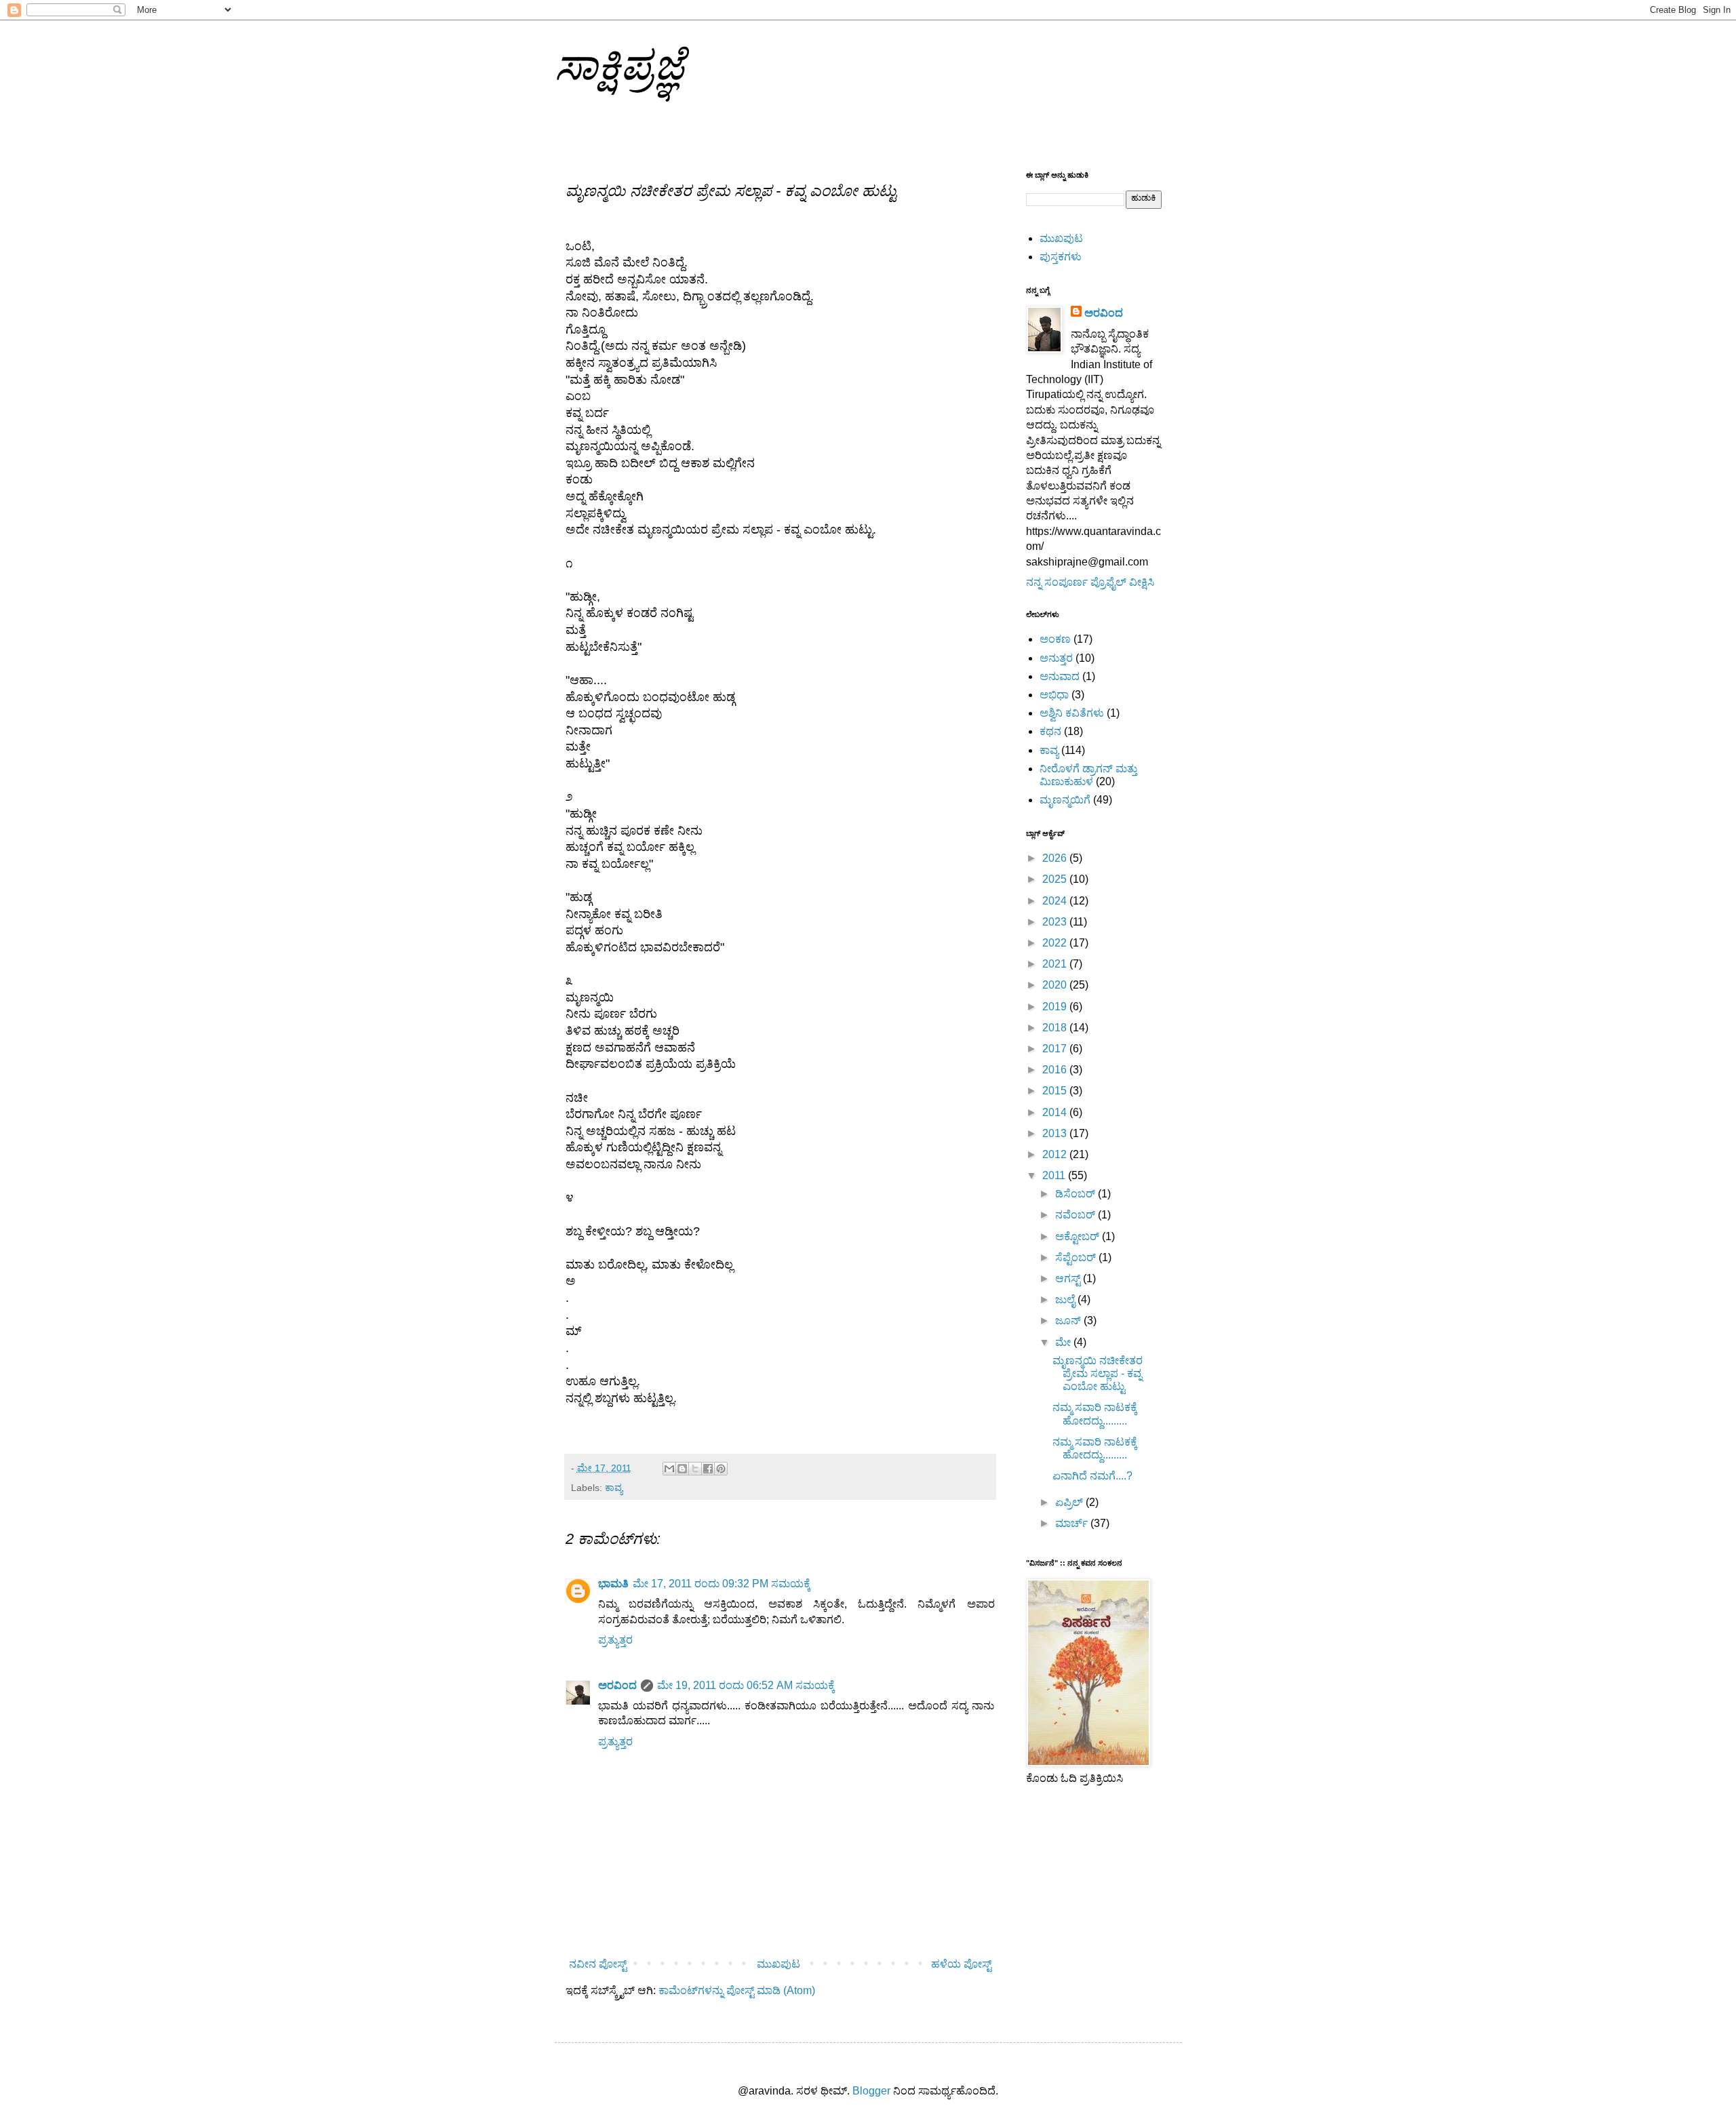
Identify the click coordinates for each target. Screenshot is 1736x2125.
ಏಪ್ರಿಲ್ (1070, 1502)
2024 (1056, 901)
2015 (1056, 1091)
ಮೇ (1064, 1342)
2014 (1056, 1112)
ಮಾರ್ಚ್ (1073, 1523)
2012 (1056, 1154)
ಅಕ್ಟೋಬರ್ (1079, 1236)
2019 (1056, 1007)
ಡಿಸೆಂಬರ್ (1077, 1194)
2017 (1056, 1049)
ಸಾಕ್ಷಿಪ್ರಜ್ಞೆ (620, 65)
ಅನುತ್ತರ (1056, 658)
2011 (1055, 1175)
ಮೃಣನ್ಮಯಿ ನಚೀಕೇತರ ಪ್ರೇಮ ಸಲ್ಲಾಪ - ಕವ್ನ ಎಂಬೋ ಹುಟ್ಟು (1098, 1373)
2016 (1056, 1070)
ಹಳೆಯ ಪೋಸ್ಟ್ (961, 1964)
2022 (1056, 943)
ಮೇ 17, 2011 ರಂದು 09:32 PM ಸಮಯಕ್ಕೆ (722, 1584)
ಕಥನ (1050, 731)
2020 (1056, 985)
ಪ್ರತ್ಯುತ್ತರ (615, 1640)
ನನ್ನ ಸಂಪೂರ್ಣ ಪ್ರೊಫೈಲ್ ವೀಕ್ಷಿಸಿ (1090, 582)
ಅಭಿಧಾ (1054, 695)
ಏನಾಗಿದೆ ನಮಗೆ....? (1092, 1476)
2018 (1056, 1028)
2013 (1056, 1133)
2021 (1056, 964)
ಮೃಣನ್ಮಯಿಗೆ (1065, 800)
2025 (1056, 879)
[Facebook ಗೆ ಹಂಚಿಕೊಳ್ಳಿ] (708, 1469)
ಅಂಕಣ (1055, 639)
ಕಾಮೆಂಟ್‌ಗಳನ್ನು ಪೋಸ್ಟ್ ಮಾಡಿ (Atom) (737, 1990)
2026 (1056, 858)
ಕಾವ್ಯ (614, 1488)
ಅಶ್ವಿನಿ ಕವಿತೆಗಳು (1072, 713)
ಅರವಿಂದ (617, 1685)
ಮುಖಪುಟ (778, 1964)
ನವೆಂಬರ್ (1077, 1215)
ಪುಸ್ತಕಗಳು (1061, 257)
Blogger (871, 2091)
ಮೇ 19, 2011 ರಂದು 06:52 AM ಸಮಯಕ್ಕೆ (746, 1685)
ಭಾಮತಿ (613, 1584)
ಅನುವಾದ (1060, 676)
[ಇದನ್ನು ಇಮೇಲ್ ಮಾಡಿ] (669, 1469)
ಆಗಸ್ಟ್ (1069, 1278)
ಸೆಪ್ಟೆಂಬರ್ (1077, 1257)
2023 (1056, 922)
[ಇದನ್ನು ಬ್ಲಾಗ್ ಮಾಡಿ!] (682, 1469)
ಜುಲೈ (1066, 1299)
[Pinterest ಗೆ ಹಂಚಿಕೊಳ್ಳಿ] (721, 1469)
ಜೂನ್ (1069, 1320)
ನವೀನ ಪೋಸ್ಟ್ (598, 1964)
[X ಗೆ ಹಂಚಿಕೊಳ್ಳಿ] (695, 1469)
